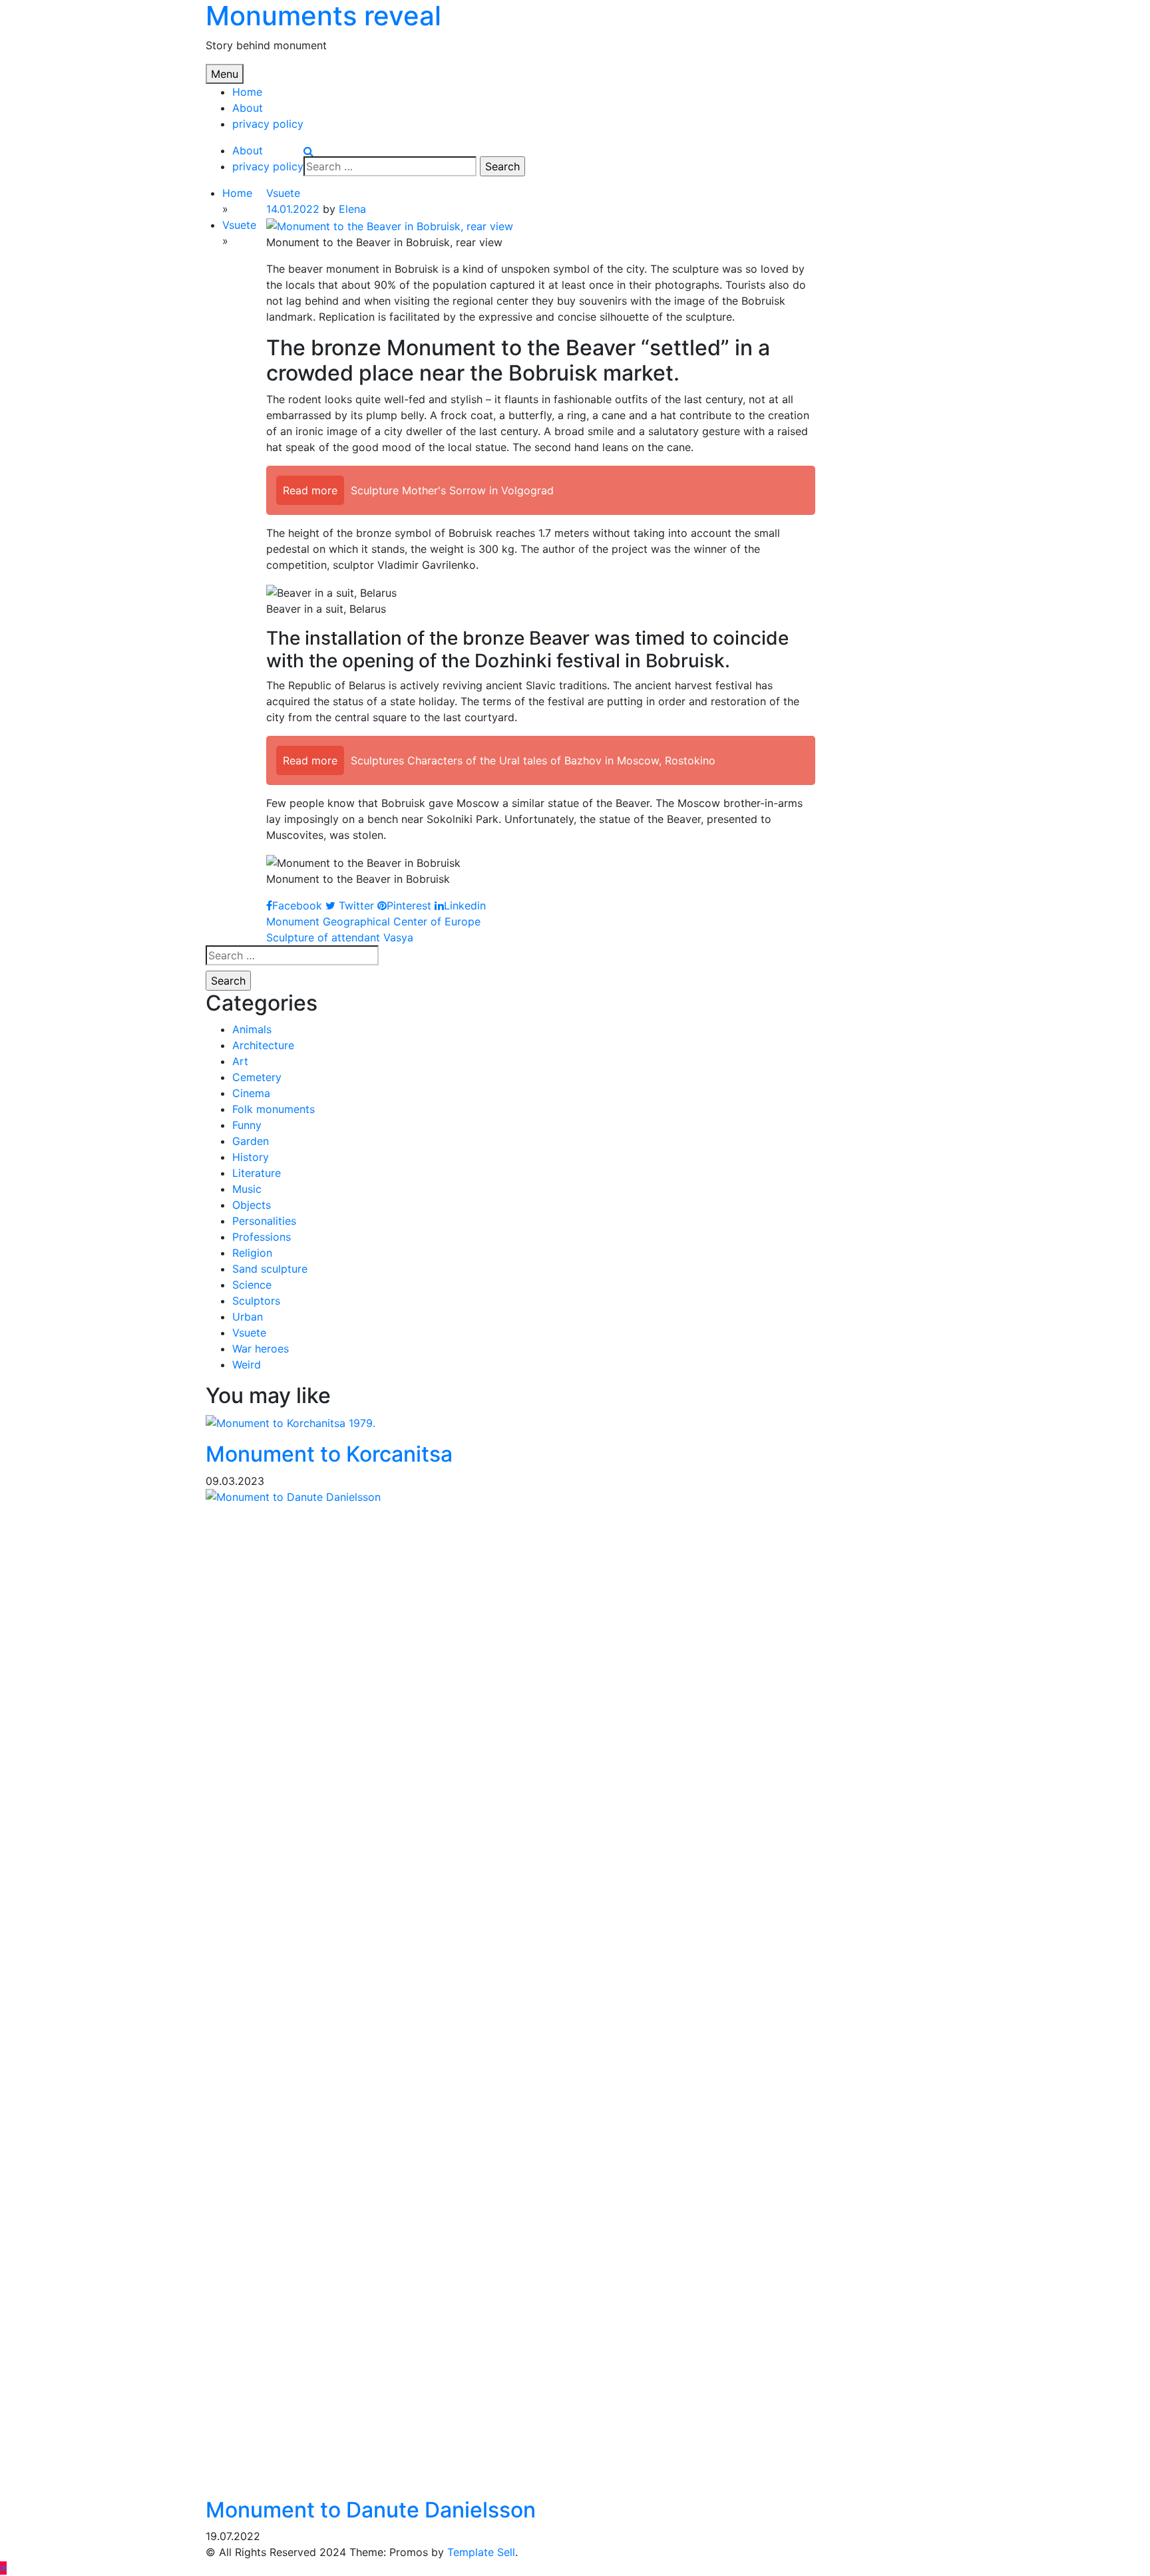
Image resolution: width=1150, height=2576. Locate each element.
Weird (247, 1365)
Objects (252, 1205)
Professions (262, 1237)
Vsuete (283, 193)
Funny (247, 1125)
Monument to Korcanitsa (329, 1454)
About (248, 108)
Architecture (263, 1045)
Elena (352, 209)
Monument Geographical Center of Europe (373, 921)
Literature (257, 1173)
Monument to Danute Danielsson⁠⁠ (371, 2510)
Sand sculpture (270, 1269)
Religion (252, 1253)
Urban (248, 1317)
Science (252, 1285)
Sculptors (256, 1301)
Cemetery (257, 1077)
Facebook (297, 905)
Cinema (251, 1093)
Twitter (355, 905)
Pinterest (409, 905)
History (251, 1157)
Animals (252, 1029)
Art (240, 1061)
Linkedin (465, 905)
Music (247, 1189)
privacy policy (268, 124)
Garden (251, 1141)
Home (247, 92)
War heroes (261, 1349)
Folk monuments (274, 1109)
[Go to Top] (3, 2568)
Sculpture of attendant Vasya (340, 937)
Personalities (264, 1221)
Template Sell (481, 2552)
